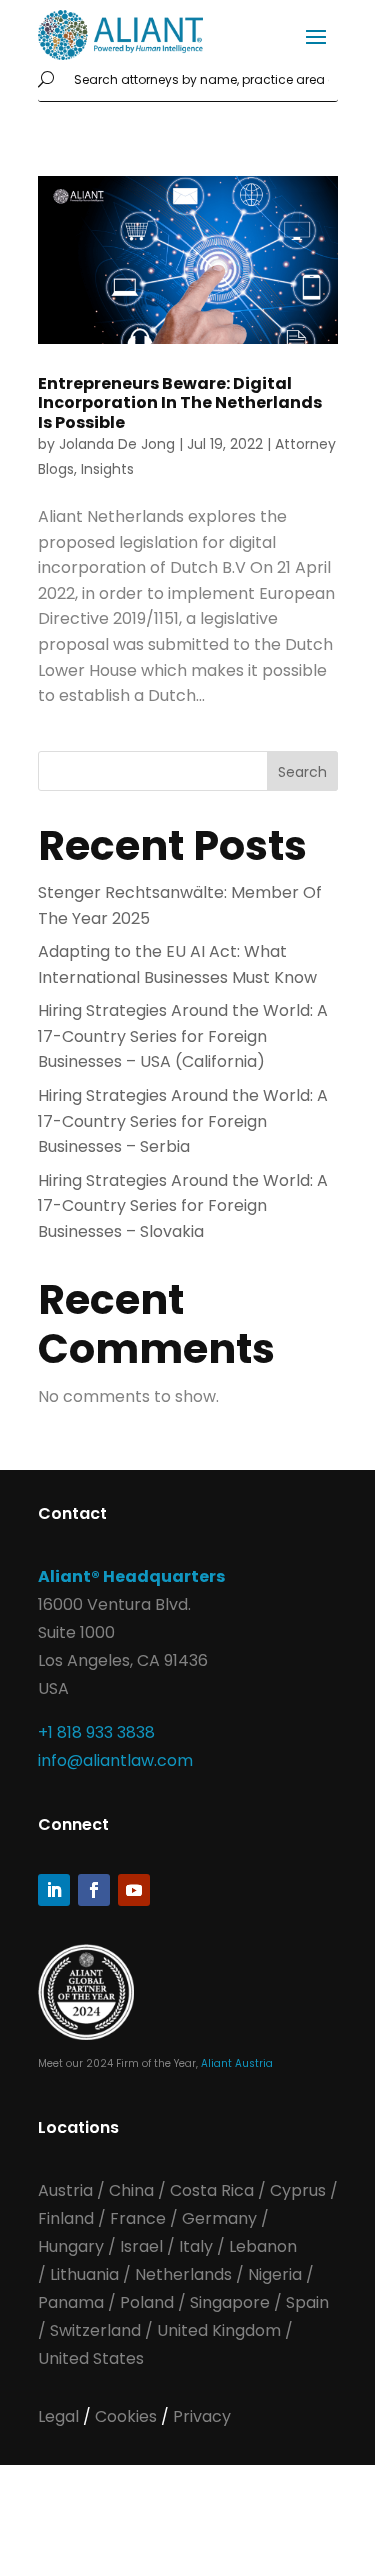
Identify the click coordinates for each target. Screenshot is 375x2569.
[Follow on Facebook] (94, 1890)
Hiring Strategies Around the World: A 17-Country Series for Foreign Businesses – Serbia (183, 1121)
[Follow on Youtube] (134, 1890)
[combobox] (202, 80)
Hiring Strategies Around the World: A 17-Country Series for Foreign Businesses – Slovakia (183, 1206)
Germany (219, 2218)
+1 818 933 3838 (96, 1732)
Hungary (71, 2246)
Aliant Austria (237, 2063)
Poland (147, 2302)
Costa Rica (214, 2190)
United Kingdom (219, 2330)
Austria (67, 2190)
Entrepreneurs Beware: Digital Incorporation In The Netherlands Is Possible (180, 402)
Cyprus (298, 2190)
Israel (141, 2246)
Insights (107, 469)
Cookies (128, 2416)
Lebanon (263, 2246)
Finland (66, 2218)
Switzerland (97, 2330)
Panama (71, 2302)
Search (302, 772)
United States (91, 2358)
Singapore (232, 2302)
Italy (196, 2246)
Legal (60, 2416)
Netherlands (183, 2274)
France (138, 2218)
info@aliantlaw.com (115, 1760)
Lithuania (84, 2274)
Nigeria (275, 2274)
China (133, 2190)
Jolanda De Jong (117, 444)
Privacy (202, 2416)
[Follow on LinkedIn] (54, 1890)
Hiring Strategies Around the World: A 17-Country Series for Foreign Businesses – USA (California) (183, 1036)
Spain (307, 2302)
